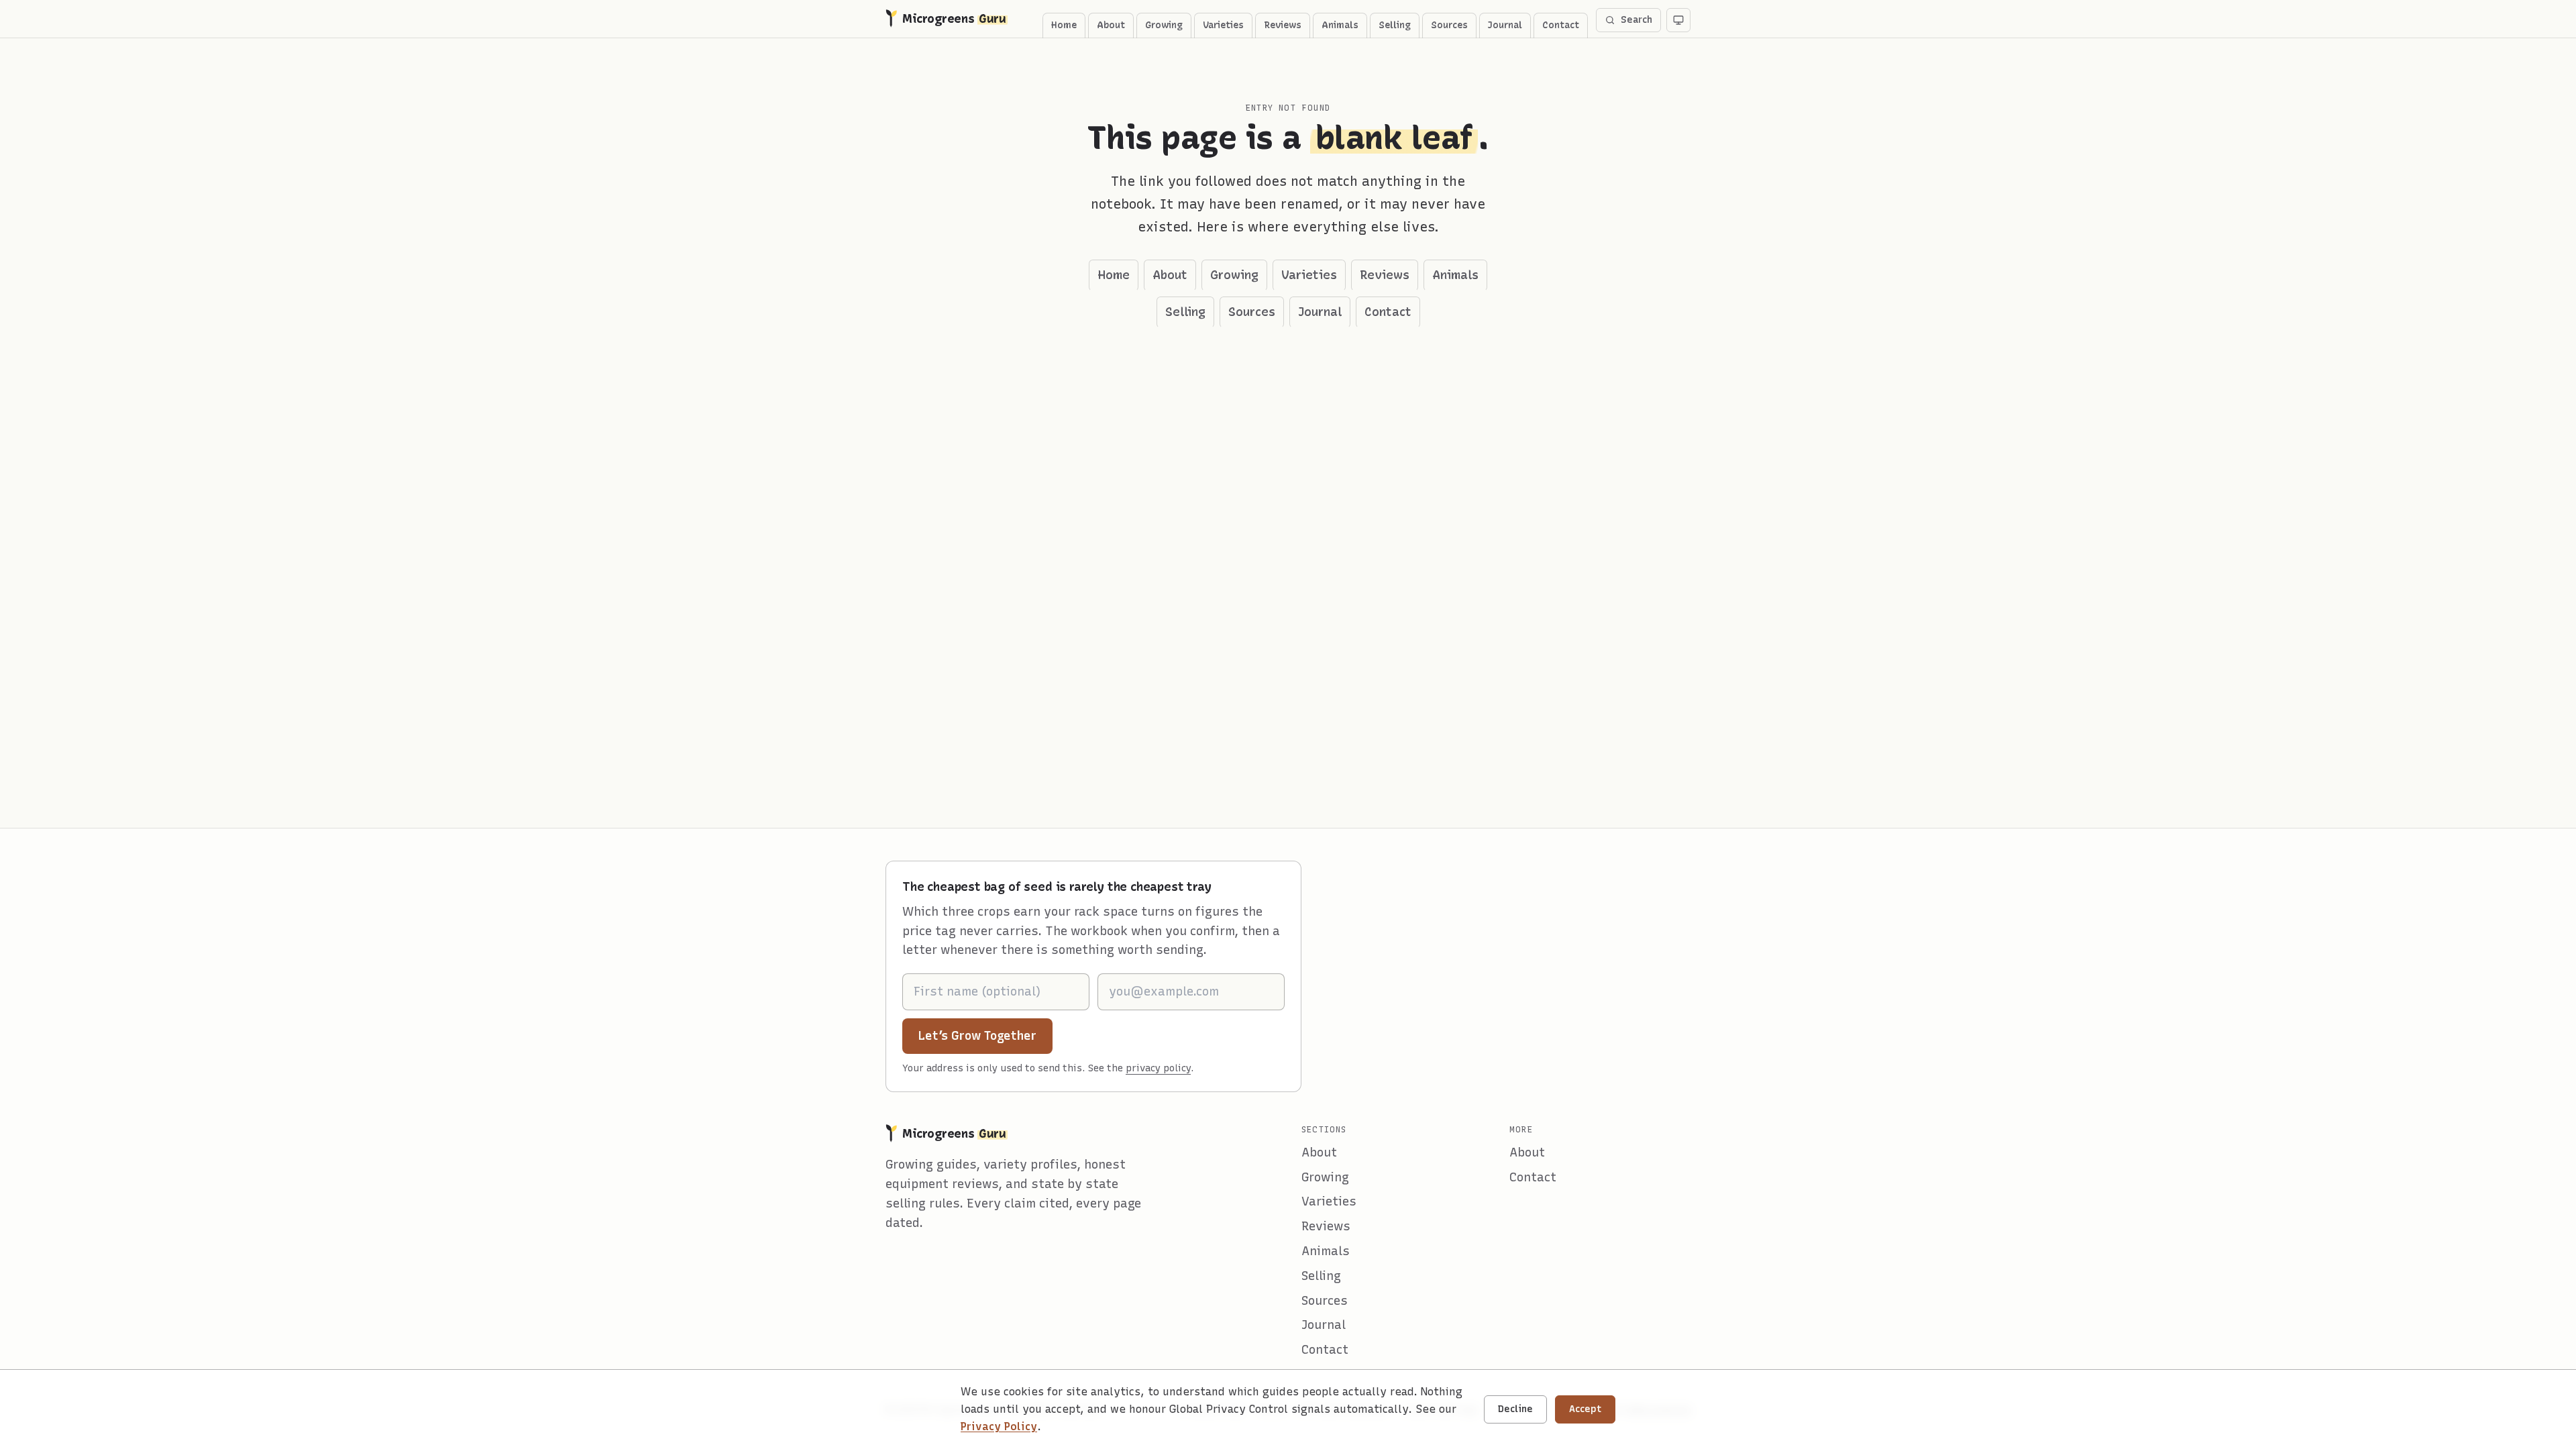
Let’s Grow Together (985, 1035)
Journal (1505, 25)
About (1111, 25)
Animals (1340, 25)
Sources (1449, 25)
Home (1064, 25)
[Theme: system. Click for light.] (1678, 20)
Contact (1561, 25)
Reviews (1283, 25)
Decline (1515, 1409)
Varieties (1223, 25)
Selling (1395, 25)
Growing (1164, 25)
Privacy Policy (999, 1427)
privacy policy (1158, 1068)
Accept (1585, 1409)
